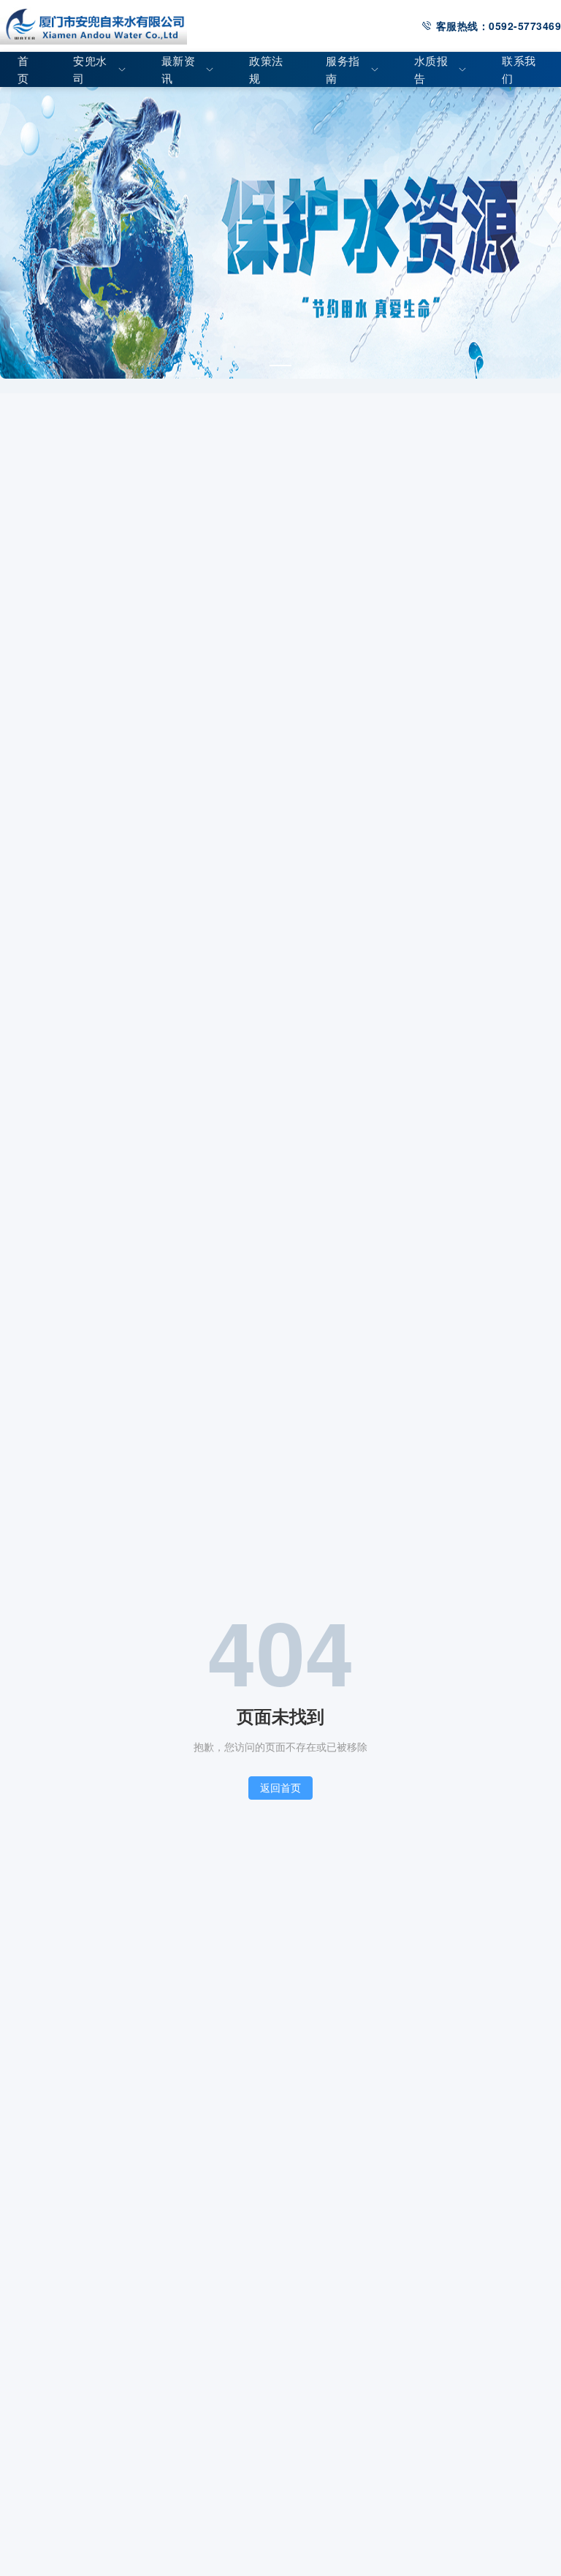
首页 (23, 69)
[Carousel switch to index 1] (280, 365)
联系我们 (519, 69)
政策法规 (266, 69)
